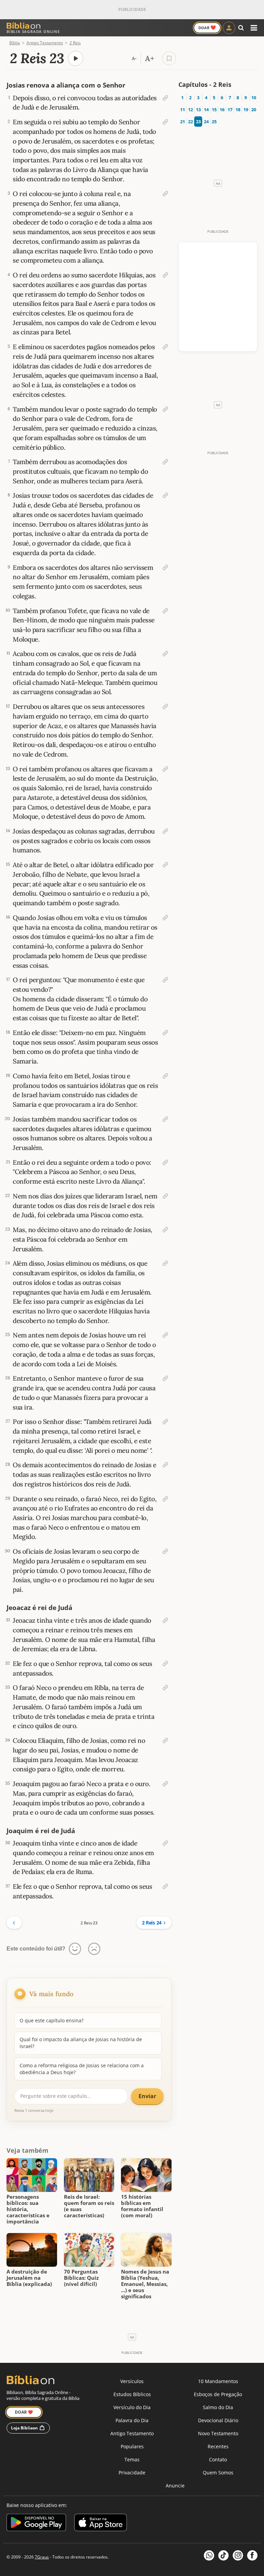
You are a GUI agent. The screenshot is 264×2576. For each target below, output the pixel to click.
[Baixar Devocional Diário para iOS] (101, 2524)
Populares (132, 2446)
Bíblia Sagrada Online (33, 31)
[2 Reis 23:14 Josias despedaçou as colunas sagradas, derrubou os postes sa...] (165, 831)
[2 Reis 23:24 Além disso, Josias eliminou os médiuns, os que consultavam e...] (165, 1263)
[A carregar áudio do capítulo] (76, 58)
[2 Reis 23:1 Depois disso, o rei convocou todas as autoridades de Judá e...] (165, 98)
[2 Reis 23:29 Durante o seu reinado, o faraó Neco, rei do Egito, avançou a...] (165, 1499)
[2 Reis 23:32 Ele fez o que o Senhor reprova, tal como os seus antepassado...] (165, 1664)
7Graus (42, 2557)
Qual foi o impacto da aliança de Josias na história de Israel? (81, 2043)
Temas (132, 2459)
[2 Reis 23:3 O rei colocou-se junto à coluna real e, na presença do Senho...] (165, 194)
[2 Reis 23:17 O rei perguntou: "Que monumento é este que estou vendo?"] (165, 980)
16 (222, 110)
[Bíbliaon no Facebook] (252, 2555)
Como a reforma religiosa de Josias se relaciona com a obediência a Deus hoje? (82, 2069)
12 (190, 110)
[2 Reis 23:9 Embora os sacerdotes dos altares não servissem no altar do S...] (165, 567)
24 (206, 122)
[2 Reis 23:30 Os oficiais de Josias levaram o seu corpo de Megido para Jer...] (165, 1551)
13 (198, 110)
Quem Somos (218, 2472)
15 (214, 110)
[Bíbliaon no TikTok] (223, 2555)
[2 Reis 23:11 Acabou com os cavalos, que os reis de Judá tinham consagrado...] (165, 654)
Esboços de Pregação (218, 2394)
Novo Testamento (218, 2433)
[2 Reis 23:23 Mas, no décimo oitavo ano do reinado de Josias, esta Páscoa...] (165, 1230)
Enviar (147, 2096)
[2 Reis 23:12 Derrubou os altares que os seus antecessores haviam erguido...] (165, 706)
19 (246, 110)
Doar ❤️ (24, 2412)
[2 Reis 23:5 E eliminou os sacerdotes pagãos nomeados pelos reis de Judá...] (165, 347)
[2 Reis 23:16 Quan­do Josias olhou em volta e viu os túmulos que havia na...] (165, 918)
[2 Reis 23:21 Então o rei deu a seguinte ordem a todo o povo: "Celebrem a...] (165, 1162)
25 (214, 122)
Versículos (132, 2381)
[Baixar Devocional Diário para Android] (36, 2524)
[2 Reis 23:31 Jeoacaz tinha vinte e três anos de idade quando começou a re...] (165, 1620)
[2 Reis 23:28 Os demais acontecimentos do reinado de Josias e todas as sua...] (165, 1465)
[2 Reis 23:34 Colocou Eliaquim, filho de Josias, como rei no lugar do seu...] (165, 1740)
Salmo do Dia (218, 2407)
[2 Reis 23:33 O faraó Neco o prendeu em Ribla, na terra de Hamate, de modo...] (165, 1688)
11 (182, 110)
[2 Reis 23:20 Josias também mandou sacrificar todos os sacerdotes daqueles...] (165, 1119)
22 (190, 122)
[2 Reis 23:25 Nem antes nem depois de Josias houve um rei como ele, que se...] (165, 1335)
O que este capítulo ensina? (52, 2020)
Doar (207, 27)
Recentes (218, 2446)
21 (182, 122)
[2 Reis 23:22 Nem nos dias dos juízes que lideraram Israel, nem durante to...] (165, 1196)
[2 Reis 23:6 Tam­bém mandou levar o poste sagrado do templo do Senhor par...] (165, 409)
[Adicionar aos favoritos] (169, 58)
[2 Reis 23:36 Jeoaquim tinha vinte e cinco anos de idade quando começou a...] (165, 1843)
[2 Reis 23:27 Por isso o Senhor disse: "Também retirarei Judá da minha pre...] (165, 1422)
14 (206, 110)
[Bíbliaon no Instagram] (238, 2555)
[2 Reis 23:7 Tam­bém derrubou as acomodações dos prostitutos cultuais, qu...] (165, 462)
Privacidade (132, 2472)
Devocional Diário (218, 2420)
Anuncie (175, 2486)
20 (254, 110)
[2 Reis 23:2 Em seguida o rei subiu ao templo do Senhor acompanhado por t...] (165, 122)
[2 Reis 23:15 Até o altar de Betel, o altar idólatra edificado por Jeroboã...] (165, 865)
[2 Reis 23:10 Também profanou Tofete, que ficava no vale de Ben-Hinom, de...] (165, 611)
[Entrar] (229, 28)
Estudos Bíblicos (132, 2394)
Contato (218, 2459)
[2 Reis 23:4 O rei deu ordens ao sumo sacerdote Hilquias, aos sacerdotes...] (165, 275)
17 (230, 110)
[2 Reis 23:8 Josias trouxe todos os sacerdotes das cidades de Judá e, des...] (165, 495)
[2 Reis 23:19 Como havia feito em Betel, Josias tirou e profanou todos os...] (165, 1076)
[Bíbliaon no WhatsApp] (209, 2555)
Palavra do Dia (132, 2420)
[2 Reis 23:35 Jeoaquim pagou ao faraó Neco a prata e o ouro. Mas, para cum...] (165, 1784)
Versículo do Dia (132, 2407)
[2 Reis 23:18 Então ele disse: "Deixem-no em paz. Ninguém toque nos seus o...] (165, 1033)
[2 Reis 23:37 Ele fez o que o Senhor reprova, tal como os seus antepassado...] (165, 1886)
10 (254, 97)
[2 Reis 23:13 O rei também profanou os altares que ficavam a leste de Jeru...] (165, 769)
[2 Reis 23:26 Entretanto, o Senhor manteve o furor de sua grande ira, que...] (165, 1378)
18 (238, 110)
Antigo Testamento (132, 2433)
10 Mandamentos (218, 2381)
